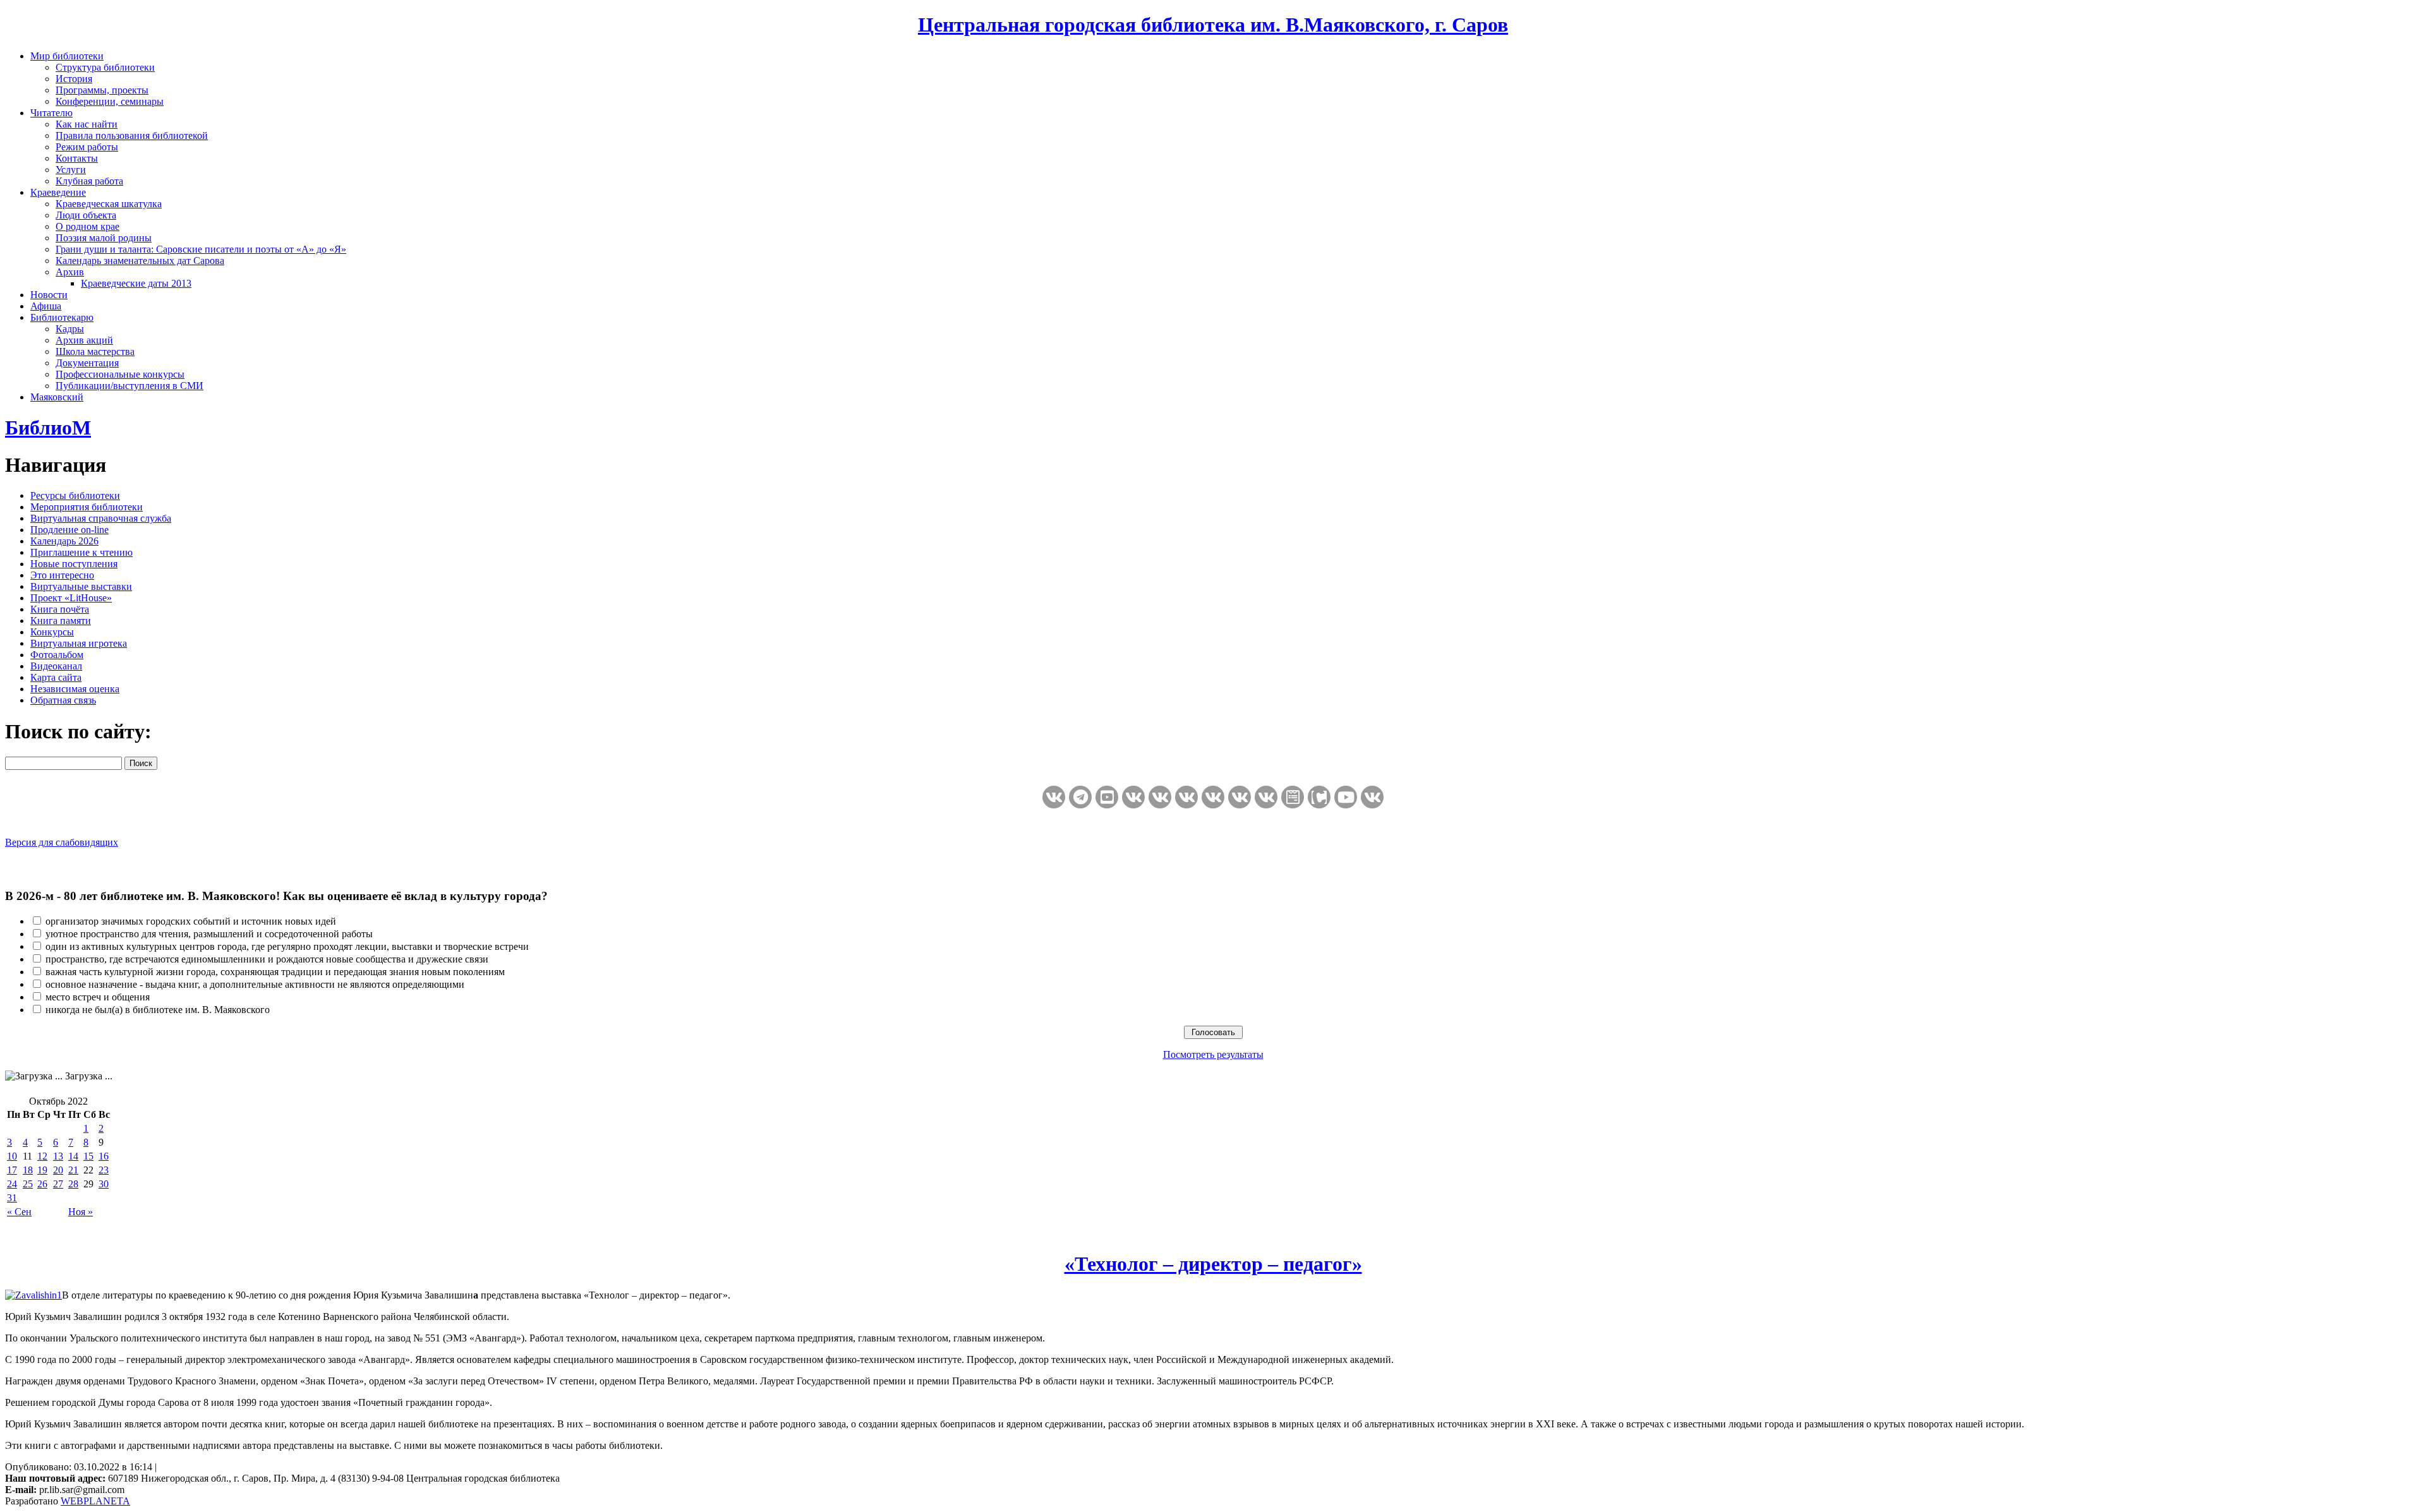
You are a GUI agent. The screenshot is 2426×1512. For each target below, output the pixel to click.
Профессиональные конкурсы (120, 374)
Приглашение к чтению (81, 552)
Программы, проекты (102, 90)
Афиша (46, 306)
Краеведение (58, 192)
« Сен (19, 1212)
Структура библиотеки (105, 67)
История (74, 79)
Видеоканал (56, 666)
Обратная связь (63, 700)
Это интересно (62, 575)
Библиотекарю (62, 317)
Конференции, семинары (110, 101)
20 (58, 1170)
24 (12, 1184)
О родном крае (88, 226)
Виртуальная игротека (79, 643)
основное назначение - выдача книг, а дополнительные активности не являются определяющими (255, 984)
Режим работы (87, 147)
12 (42, 1156)
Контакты (77, 158)
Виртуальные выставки (81, 586)
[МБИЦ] (1133, 797)
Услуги (71, 170)
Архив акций (84, 340)
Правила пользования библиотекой (132, 135)
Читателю (51, 113)
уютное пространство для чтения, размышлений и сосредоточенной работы (209, 934)
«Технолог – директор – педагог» (1213, 1264)
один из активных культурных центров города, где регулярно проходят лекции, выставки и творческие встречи (287, 946)
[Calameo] (1319, 797)
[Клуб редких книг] (1240, 797)
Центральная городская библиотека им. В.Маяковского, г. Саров (1213, 25)
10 (12, 1156)
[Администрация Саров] (1372, 797)
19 (42, 1170)
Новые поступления (74, 564)
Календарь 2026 (64, 541)
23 (104, 1170)
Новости (49, 295)
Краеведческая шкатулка (109, 204)
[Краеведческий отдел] (1160, 797)
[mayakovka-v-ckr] (1186, 797)
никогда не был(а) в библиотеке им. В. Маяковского (158, 1010)
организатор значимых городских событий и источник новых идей (191, 921)
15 (88, 1156)
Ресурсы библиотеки (75, 495)
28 (73, 1184)
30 (104, 1184)
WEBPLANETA (95, 1501)
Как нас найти (87, 124)
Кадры (70, 329)
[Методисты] (1293, 797)
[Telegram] (1080, 797)
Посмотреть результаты (1213, 1054)
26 (42, 1184)
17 (12, 1170)
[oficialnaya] (1054, 797)
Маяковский (57, 397)
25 (28, 1184)
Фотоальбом (57, 655)
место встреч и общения (98, 997)
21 (73, 1170)
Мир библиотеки (67, 56)
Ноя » (81, 1212)
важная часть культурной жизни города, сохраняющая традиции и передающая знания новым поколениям (275, 972)
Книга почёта (60, 609)
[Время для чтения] (1213, 797)
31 (12, 1198)
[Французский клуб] (1266, 797)
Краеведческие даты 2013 (136, 283)
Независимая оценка (75, 689)
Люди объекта (86, 215)
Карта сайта (56, 677)
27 (58, 1184)
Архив (70, 272)
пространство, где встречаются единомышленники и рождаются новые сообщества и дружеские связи (267, 959)
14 (73, 1156)
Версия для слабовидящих (62, 842)
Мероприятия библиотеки (87, 507)
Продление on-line (69, 530)
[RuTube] (1107, 797)
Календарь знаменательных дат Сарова (140, 261)
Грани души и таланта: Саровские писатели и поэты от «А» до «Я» (201, 249)
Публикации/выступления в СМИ (130, 386)
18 (28, 1170)
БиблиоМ (48, 428)
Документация (87, 363)
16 (104, 1156)
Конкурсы (52, 632)
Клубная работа (89, 181)
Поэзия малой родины (104, 238)
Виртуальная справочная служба (101, 518)
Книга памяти (61, 621)
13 (58, 1156)
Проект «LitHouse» (71, 598)
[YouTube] (1346, 797)
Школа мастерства (95, 351)
